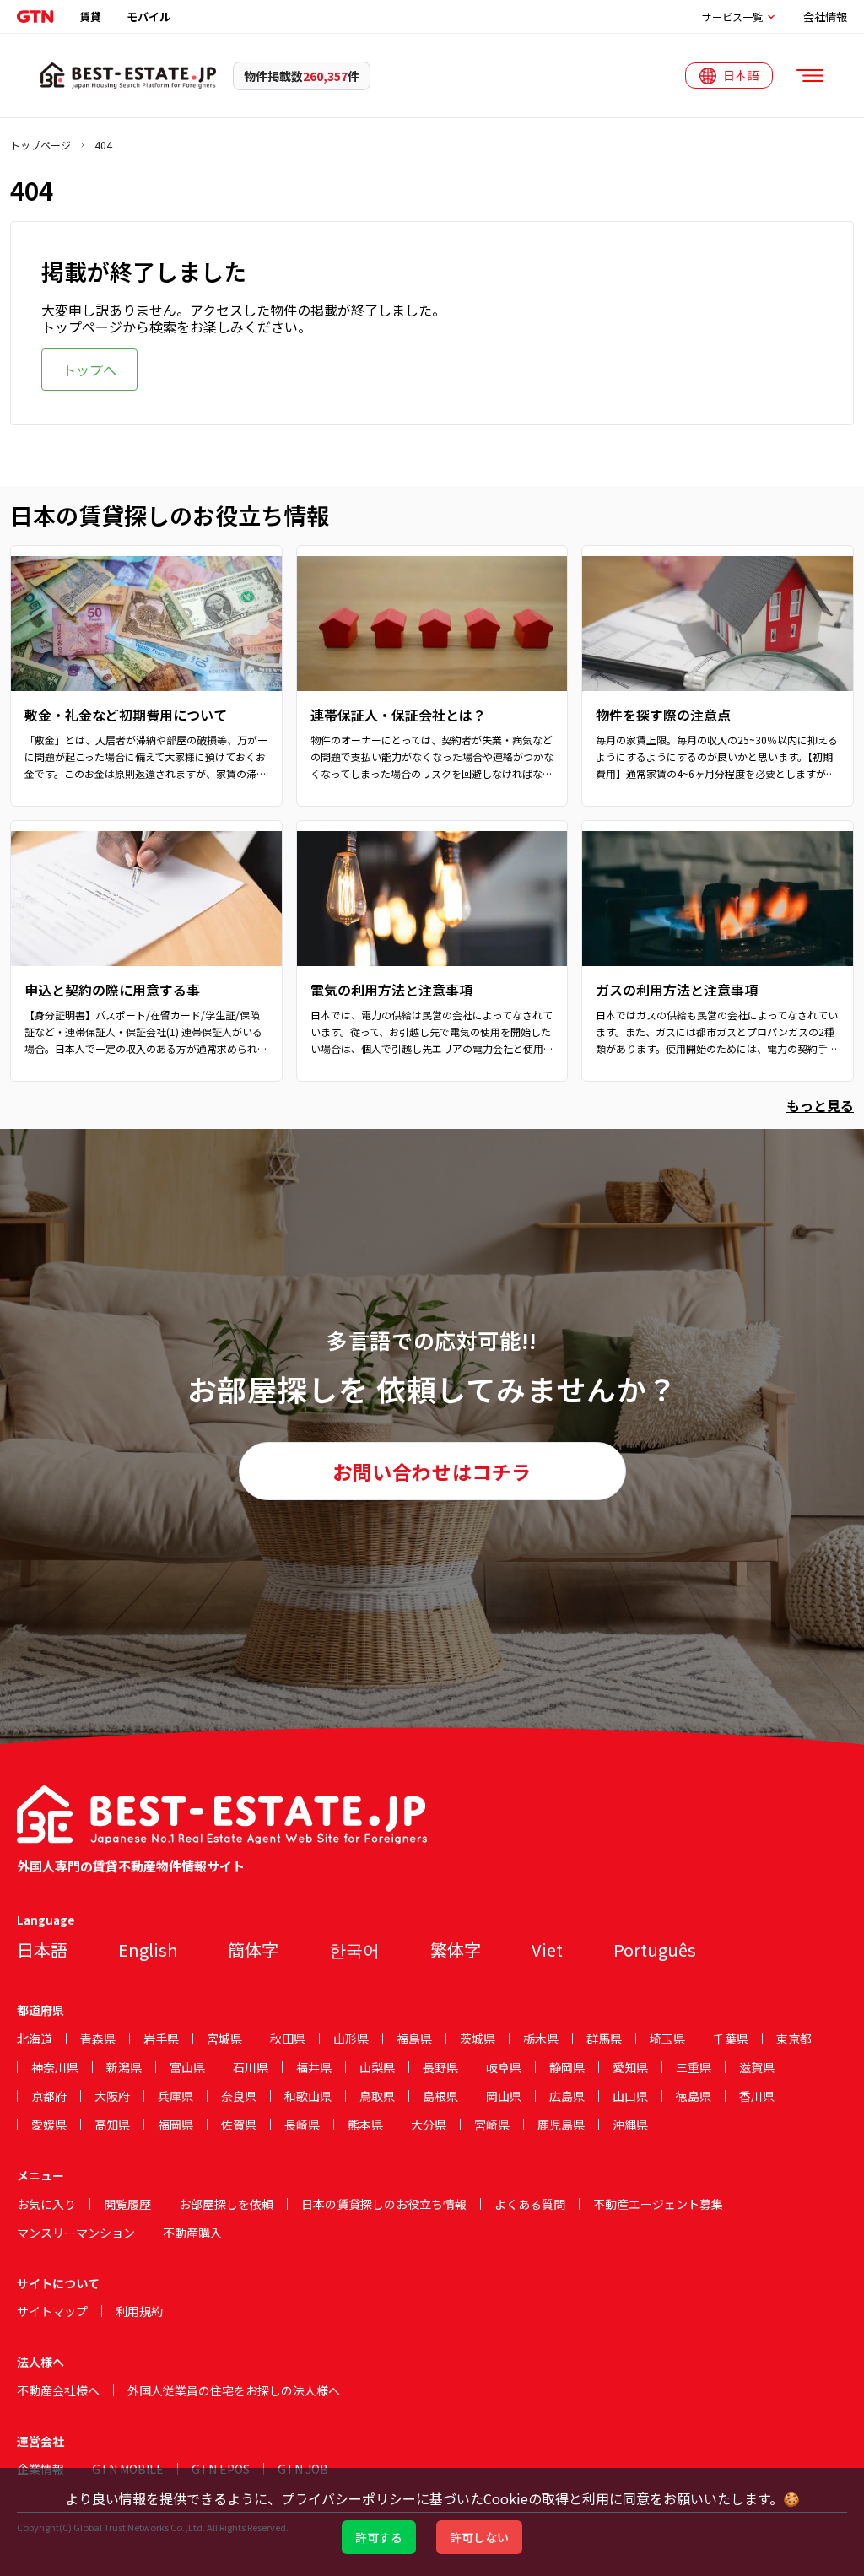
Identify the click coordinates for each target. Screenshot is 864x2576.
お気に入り (46, 2204)
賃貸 (90, 16)
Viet (547, 1950)
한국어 (354, 1950)
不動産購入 (192, 2233)
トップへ (89, 370)
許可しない (479, 2537)
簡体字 (253, 1950)
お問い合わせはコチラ (432, 1472)
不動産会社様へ (58, 2390)
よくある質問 (530, 2204)
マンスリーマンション (76, 2233)
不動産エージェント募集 (658, 2204)
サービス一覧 (732, 17)
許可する (379, 2537)
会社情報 (825, 16)
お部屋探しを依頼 (226, 2204)
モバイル (148, 16)
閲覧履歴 (127, 2204)
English (148, 1950)
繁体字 (456, 1950)
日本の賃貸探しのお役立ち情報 (384, 2204)
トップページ (40, 145)
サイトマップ (52, 2311)
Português (655, 1950)
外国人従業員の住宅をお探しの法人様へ (234, 2390)
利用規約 (139, 2311)
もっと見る (820, 1105)
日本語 (42, 1950)
